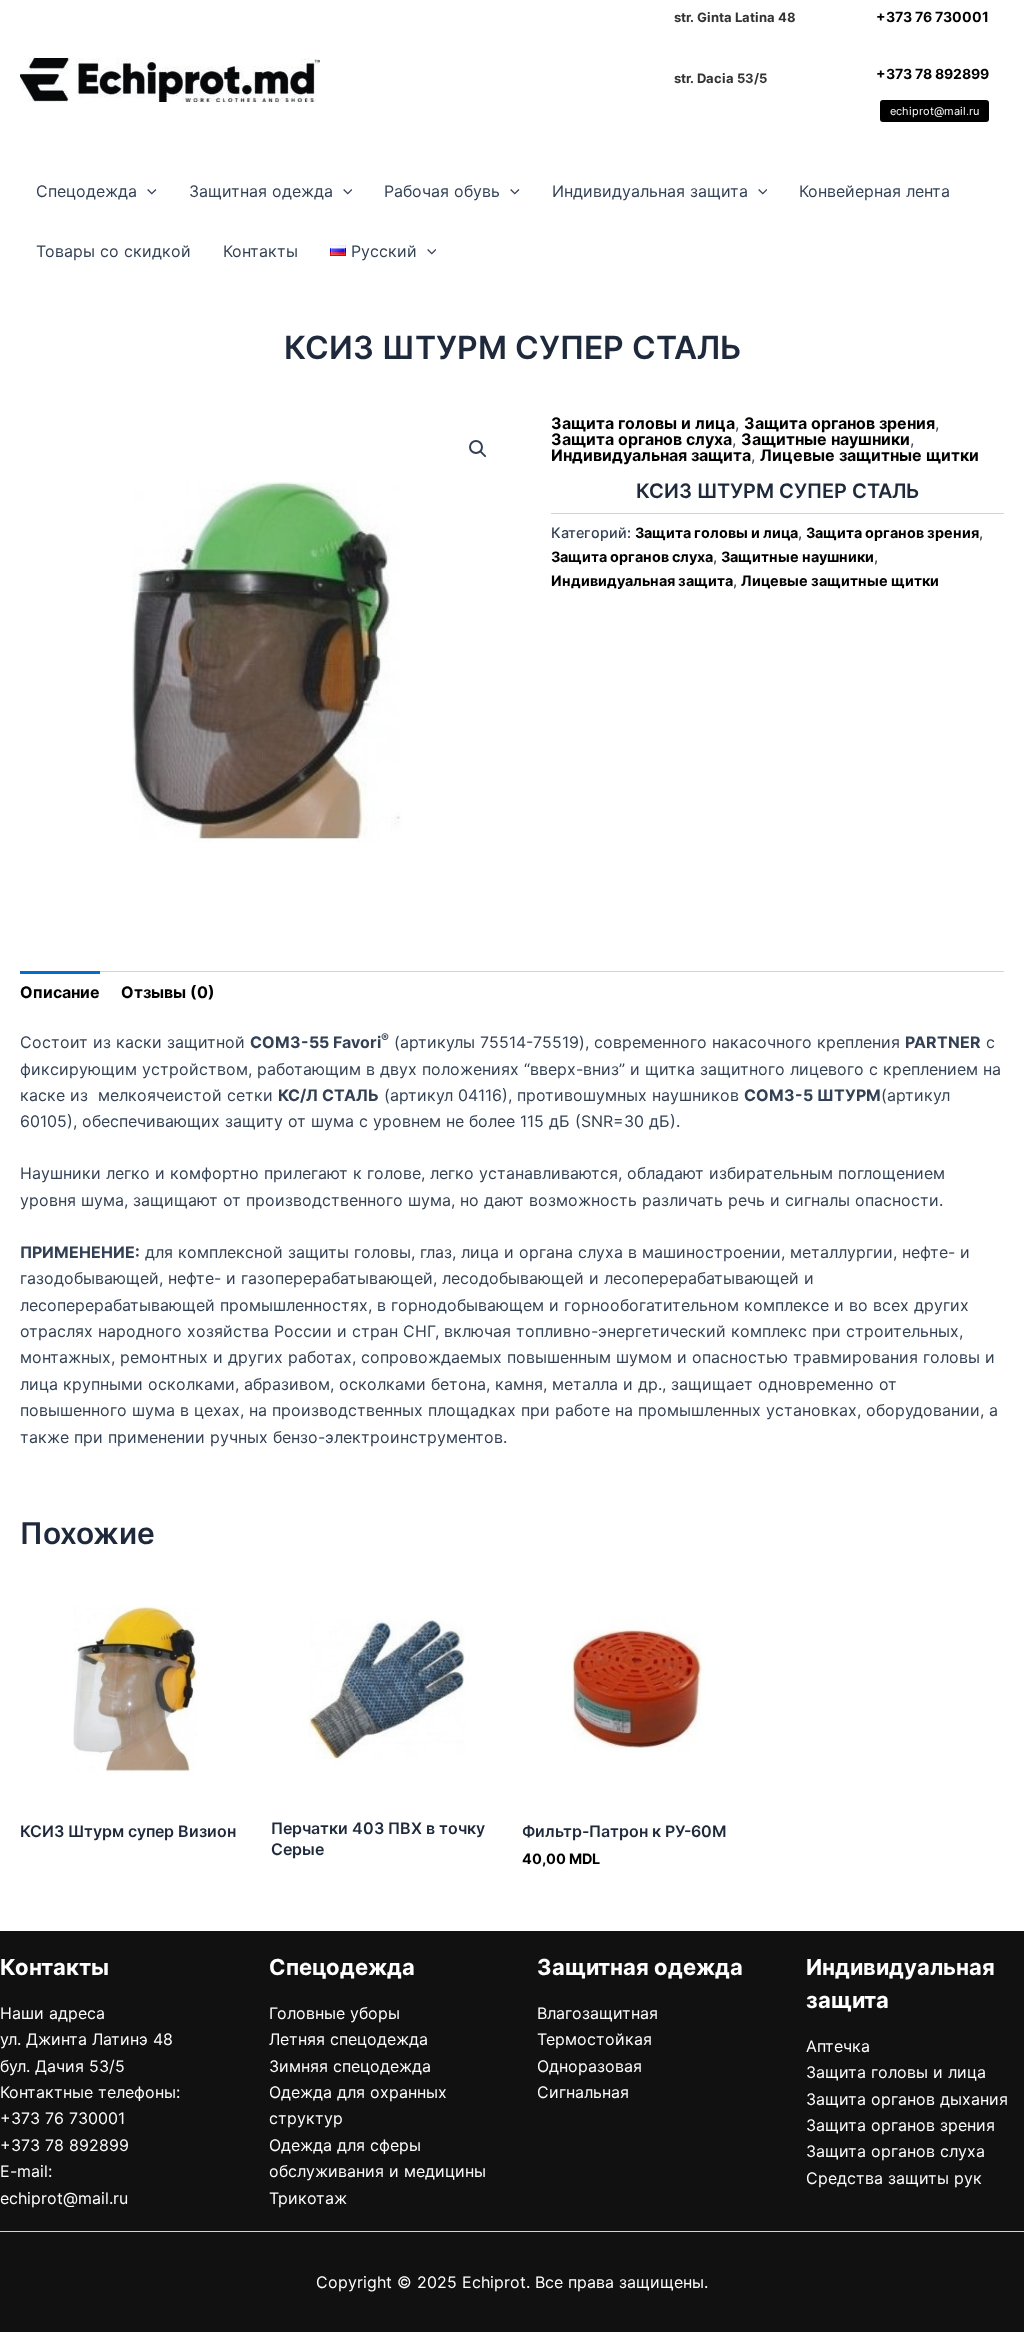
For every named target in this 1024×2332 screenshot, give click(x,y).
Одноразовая (589, 2066)
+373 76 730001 (932, 16)
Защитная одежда (261, 191)
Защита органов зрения (839, 423)
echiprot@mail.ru (934, 111)
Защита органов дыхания (907, 2099)
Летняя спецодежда (348, 2039)
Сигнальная (583, 2092)
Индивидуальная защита (650, 191)
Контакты (260, 251)
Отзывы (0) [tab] (168, 992)
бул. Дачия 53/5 (62, 2066)
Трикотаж (308, 2198)
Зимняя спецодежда (350, 2066)
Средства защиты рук (894, 2178)
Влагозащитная (597, 2013)
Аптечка (838, 2046)
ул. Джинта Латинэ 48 (86, 2039)
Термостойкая (594, 2039)
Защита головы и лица (643, 423)
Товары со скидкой (113, 251)
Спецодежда (86, 191)
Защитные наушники (825, 439)
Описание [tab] (60, 992)
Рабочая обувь (442, 191)
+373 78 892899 (932, 73)
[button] (147, 191)
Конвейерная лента (874, 191)
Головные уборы (334, 2013)
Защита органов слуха (641, 439)
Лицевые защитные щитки (869, 455)
